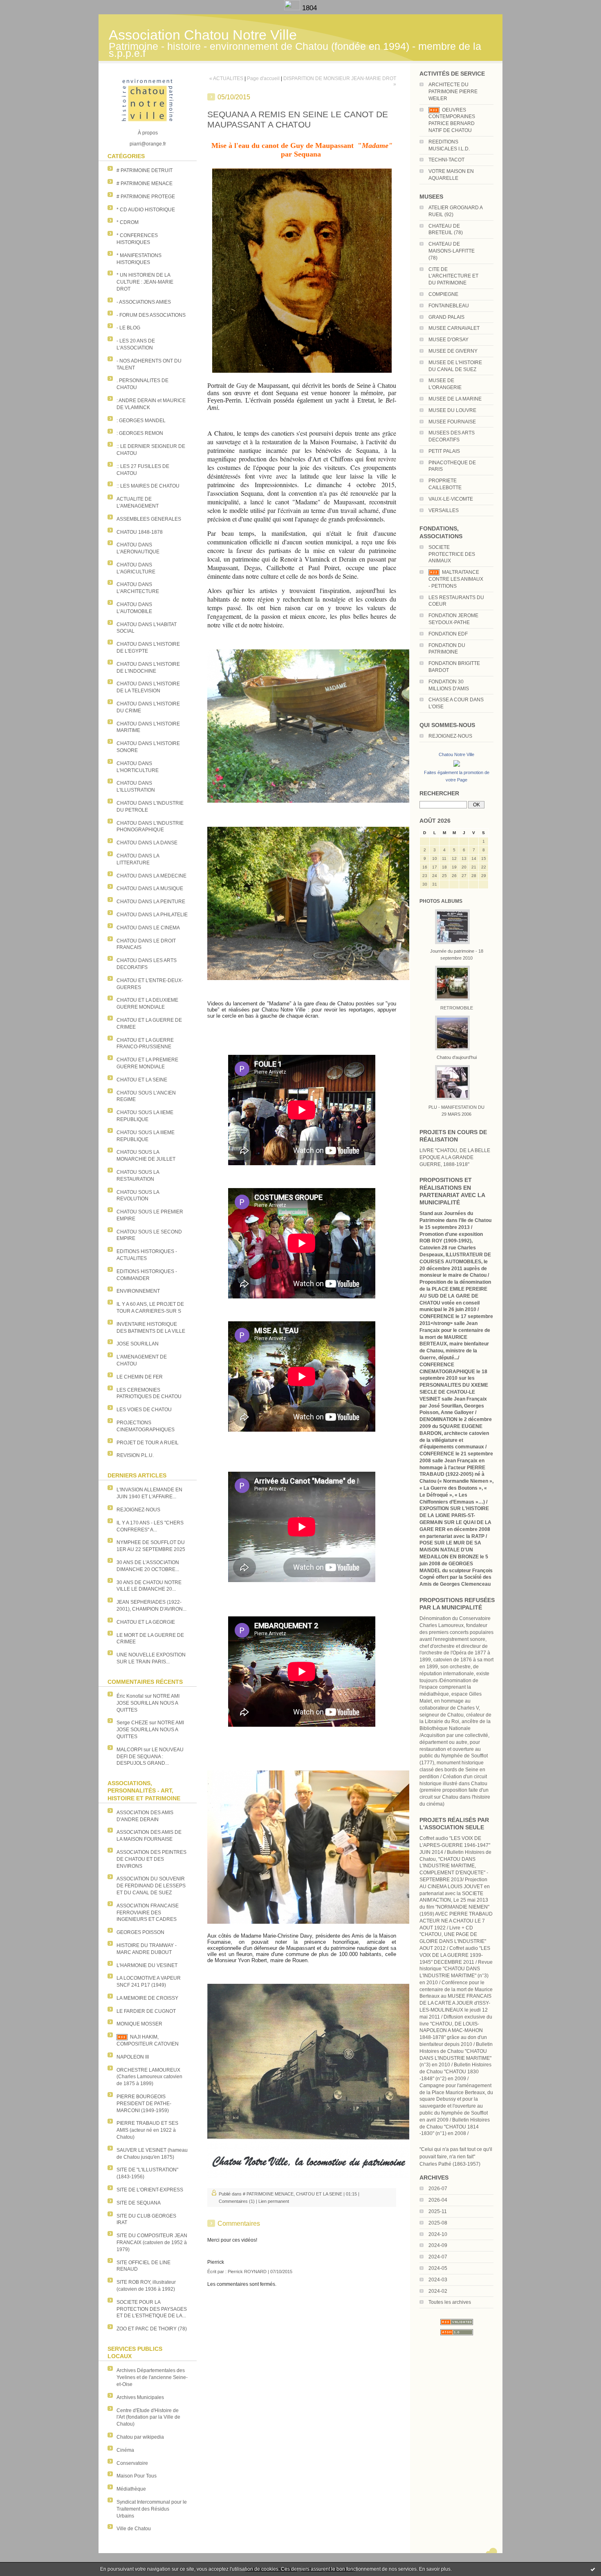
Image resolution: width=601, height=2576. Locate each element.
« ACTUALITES (226, 78)
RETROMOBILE (457, 1008)
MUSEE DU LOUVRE (452, 410)
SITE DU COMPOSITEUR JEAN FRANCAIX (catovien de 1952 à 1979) (152, 2243)
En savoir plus (435, 2569)
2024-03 (438, 2280)
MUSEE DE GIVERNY (453, 351)
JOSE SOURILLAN (138, 1344)
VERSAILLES (444, 510)
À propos (148, 133)
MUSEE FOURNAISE (452, 422)
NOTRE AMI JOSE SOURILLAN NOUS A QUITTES (148, 1703)
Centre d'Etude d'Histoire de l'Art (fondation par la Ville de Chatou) (148, 2417)
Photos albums (441, 901)
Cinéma (125, 2450)
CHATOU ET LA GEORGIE (146, 1622)
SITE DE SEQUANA (139, 2203)
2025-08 (438, 2223)
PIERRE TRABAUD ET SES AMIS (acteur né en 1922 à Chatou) (147, 2130)
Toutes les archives (450, 2302)
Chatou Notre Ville (456, 754)
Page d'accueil (263, 78)
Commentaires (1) (237, 2201)
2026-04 (438, 2200)
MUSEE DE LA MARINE (455, 399)
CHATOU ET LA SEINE (142, 1080)
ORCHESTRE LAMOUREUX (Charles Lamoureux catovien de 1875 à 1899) (149, 2077)
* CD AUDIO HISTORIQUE (146, 210)
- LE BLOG (128, 328)
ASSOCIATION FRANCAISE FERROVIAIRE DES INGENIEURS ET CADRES (148, 1913)
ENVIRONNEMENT (138, 1291)
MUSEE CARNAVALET (454, 328)
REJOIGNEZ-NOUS (138, 1510)
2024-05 (438, 2268)
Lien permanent (274, 2201)
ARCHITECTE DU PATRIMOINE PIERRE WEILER (453, 92)
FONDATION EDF (448, 634)
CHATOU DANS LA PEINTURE (151, 902)
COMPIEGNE (443, 294)
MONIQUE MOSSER (139, 2024)
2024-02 (438, 2291)
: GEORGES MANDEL (141, 421)
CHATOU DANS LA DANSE (147, 843)
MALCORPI (129, 1750)
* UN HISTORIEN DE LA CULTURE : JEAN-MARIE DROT (145, 282)
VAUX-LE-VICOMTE (451, 499)
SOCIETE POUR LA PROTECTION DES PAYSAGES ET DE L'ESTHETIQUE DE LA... (152, 2309)
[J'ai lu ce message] (593, 2569)
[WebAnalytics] (293, 8)
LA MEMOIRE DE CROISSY (147, 1998)
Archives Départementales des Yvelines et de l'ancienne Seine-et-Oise (152, 2377)
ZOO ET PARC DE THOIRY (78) (152, 2329)
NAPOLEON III (133, 2057)
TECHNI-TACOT (446, 160)
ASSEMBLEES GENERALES (149, 519)
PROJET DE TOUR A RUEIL (148, 1443)
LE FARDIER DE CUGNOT (146, 2011)
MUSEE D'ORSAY (449, 340)
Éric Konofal (130, 1696)
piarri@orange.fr (148, 144)
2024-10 (438, 2234)
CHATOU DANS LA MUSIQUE (150, 889)
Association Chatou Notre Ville (203, 35)
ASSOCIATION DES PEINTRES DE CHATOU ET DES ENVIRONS (151, 1859)
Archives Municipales (140, 2397)
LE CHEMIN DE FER (140, 1377)
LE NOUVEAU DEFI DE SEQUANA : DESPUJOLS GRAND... (150, 1757)
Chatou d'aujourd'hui (457, 1057)
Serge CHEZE (132, 1723)
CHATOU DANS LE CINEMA (148, 928)
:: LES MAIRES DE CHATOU (148, 486)
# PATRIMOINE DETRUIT (145, 170)
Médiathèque (131, 2489)
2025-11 (438, 2211)
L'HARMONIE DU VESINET (147, 1965)
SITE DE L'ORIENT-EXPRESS (150, 2190)
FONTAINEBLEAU (449, 306)
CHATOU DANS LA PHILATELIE (152, 915)
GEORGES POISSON (140, 1932)
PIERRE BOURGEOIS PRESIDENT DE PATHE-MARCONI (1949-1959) (144, 2104)
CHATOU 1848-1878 (140, 532)
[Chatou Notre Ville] (457, 767)
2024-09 (438, 2245)
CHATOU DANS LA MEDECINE (151, 876)
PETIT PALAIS (444, 451)
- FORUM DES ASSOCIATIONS (151, 315)
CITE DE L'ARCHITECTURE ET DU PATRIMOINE (453, 276)
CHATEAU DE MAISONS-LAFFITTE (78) (452, 251)
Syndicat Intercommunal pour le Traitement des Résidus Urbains (152, 2509)
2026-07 (438, 2189)
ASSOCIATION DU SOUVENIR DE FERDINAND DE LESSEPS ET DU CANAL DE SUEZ (151, 1886)
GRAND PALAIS (446, 317)
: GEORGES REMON (140, 433)
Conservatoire (132, 2463)
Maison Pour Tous (137, 2476)
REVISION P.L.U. (135, 1455)
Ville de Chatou (134, 2529)
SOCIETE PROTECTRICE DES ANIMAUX (452, 554)
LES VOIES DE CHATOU (144, 1410)
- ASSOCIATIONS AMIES (144, 302)
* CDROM (128, 222)
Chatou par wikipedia (140, 2437)
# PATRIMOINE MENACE (145, 184)
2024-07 (438, 2257)
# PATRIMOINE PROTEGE (146, 197)
